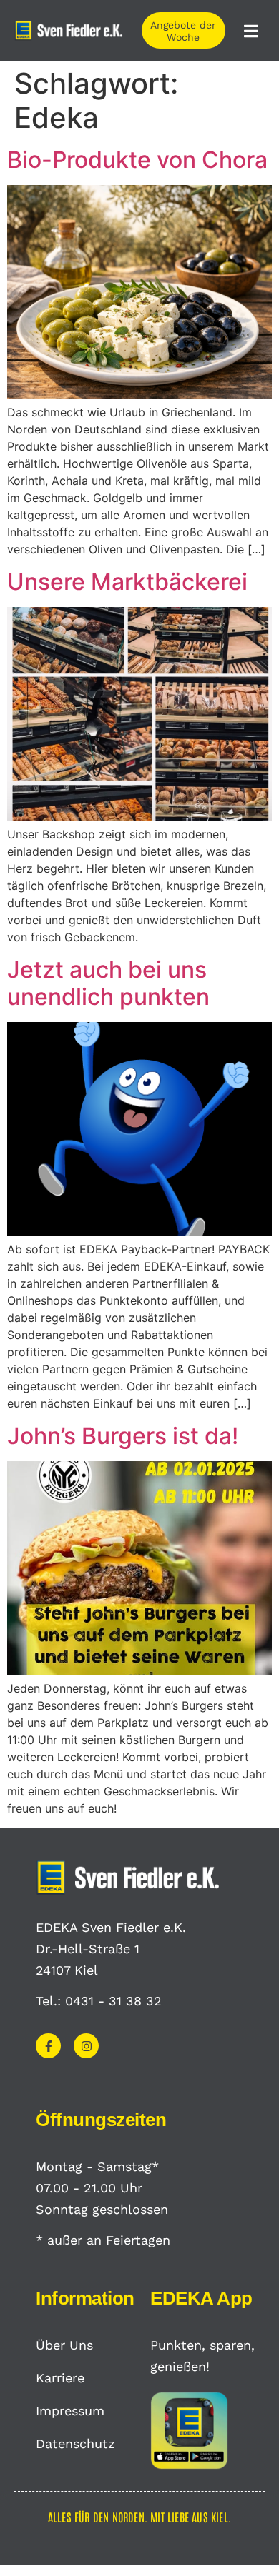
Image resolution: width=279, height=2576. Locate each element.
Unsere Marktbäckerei (127, 582)
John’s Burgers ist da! (123, 1436)
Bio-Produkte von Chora (137, 160)
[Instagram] (86, 2046)
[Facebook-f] (48, 2046)
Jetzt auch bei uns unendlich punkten (108, 983)
